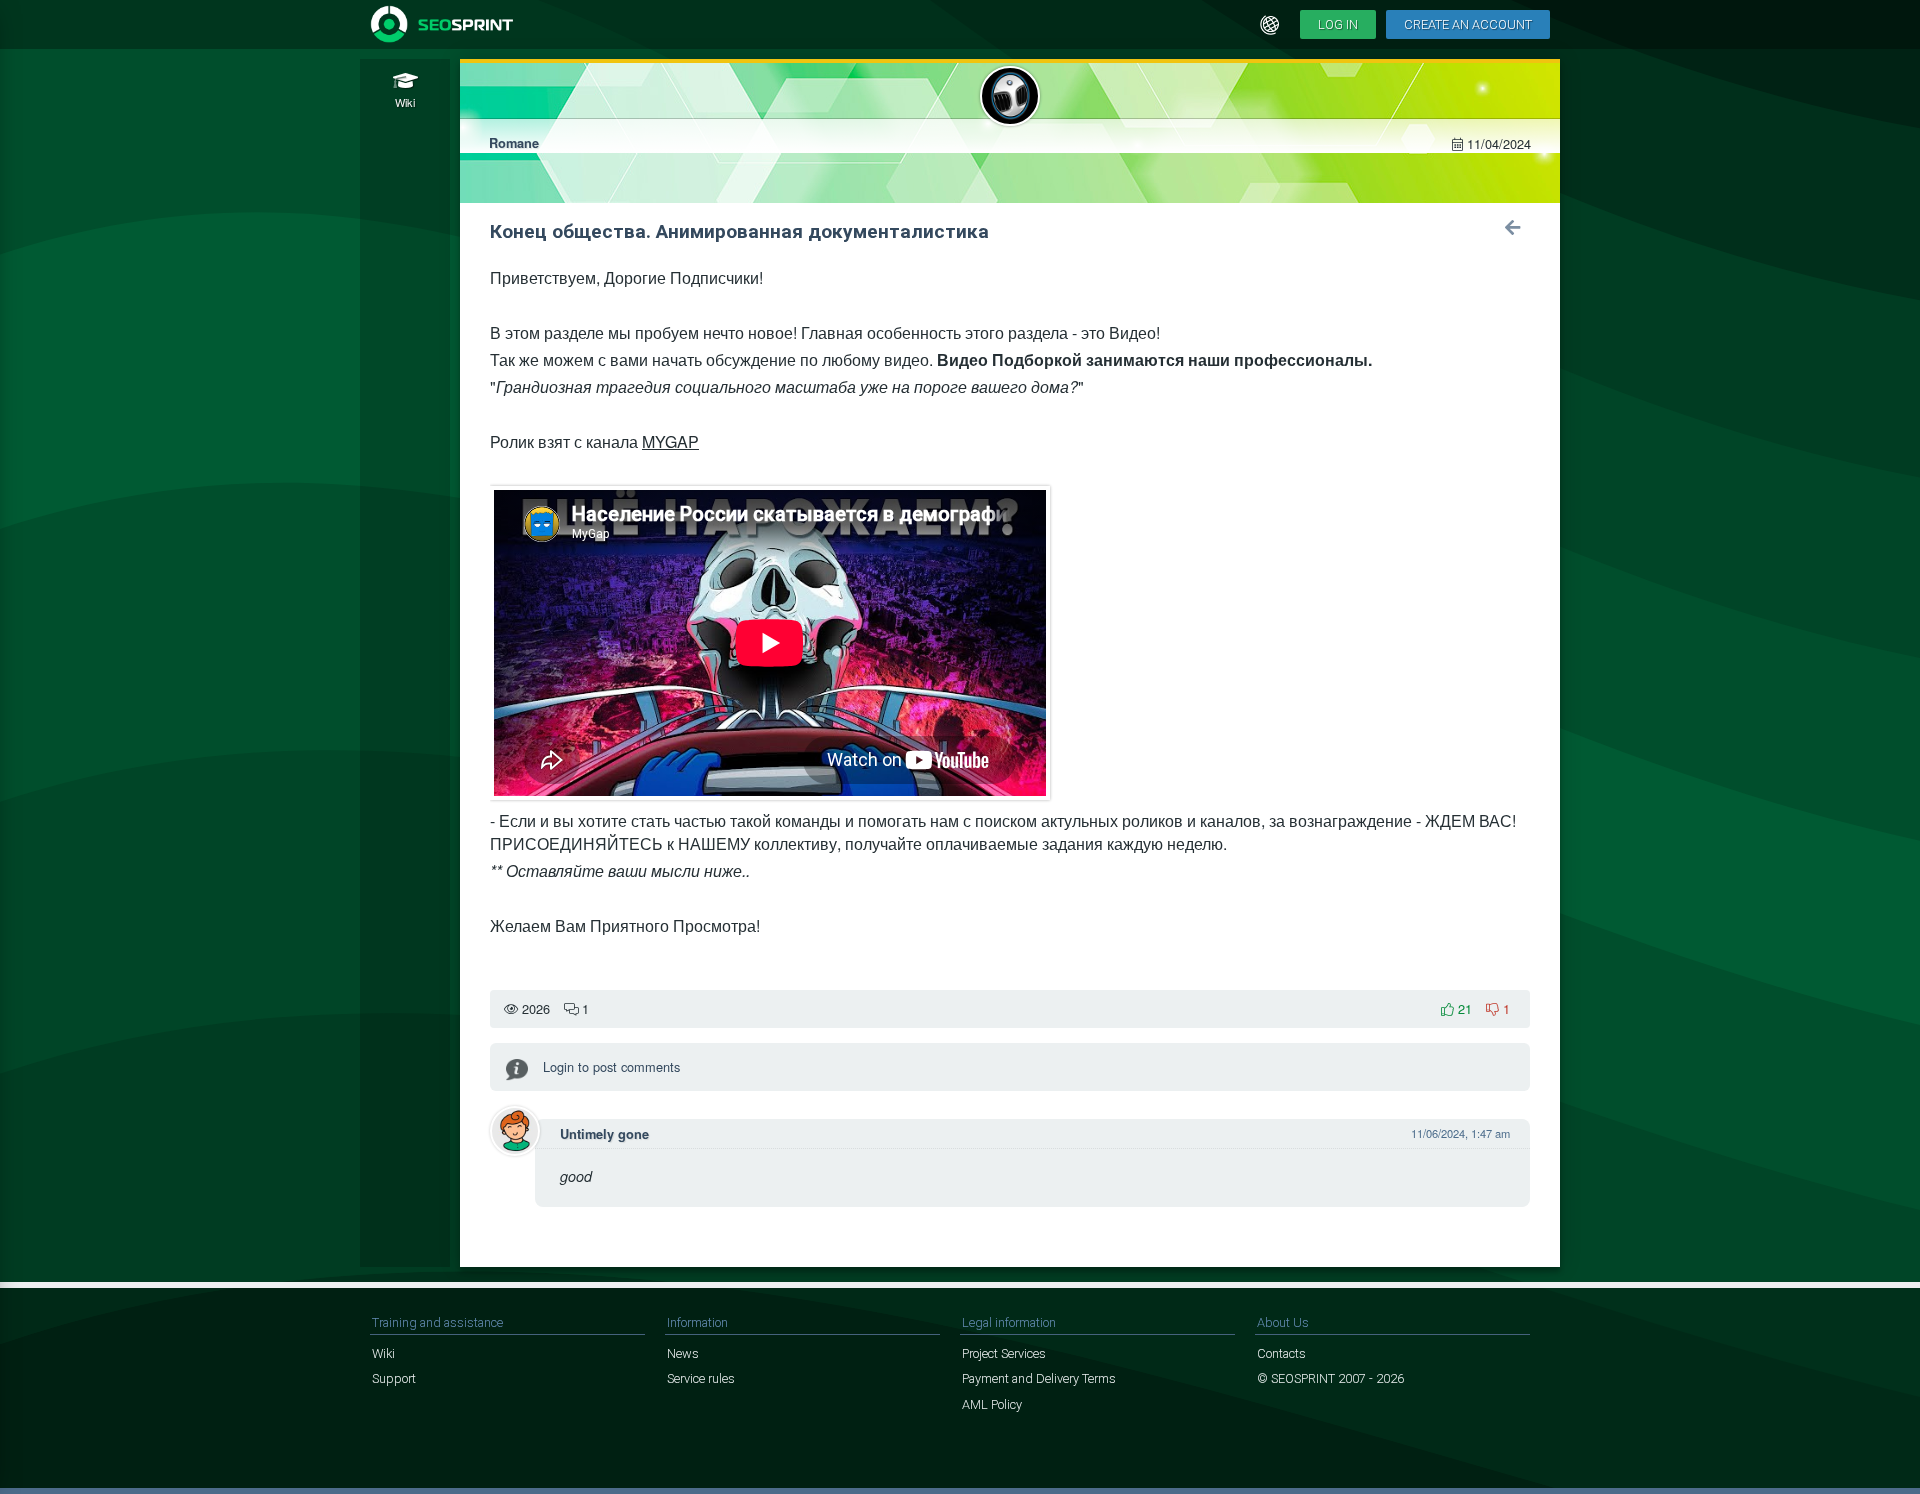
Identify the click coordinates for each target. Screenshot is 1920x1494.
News (683, 1353)
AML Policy (992, 1404)
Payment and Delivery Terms (1039, 1378)
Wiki (383, 1353)
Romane (514, 143)
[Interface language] (1270, 25)
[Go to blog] (1512, 227)
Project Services (1004, 1353)
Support (394, 1378)
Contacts (1281, 1353)
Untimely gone (604, 1134)
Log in (1338, 24)
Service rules (701, 1378)
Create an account (1468, 24)
